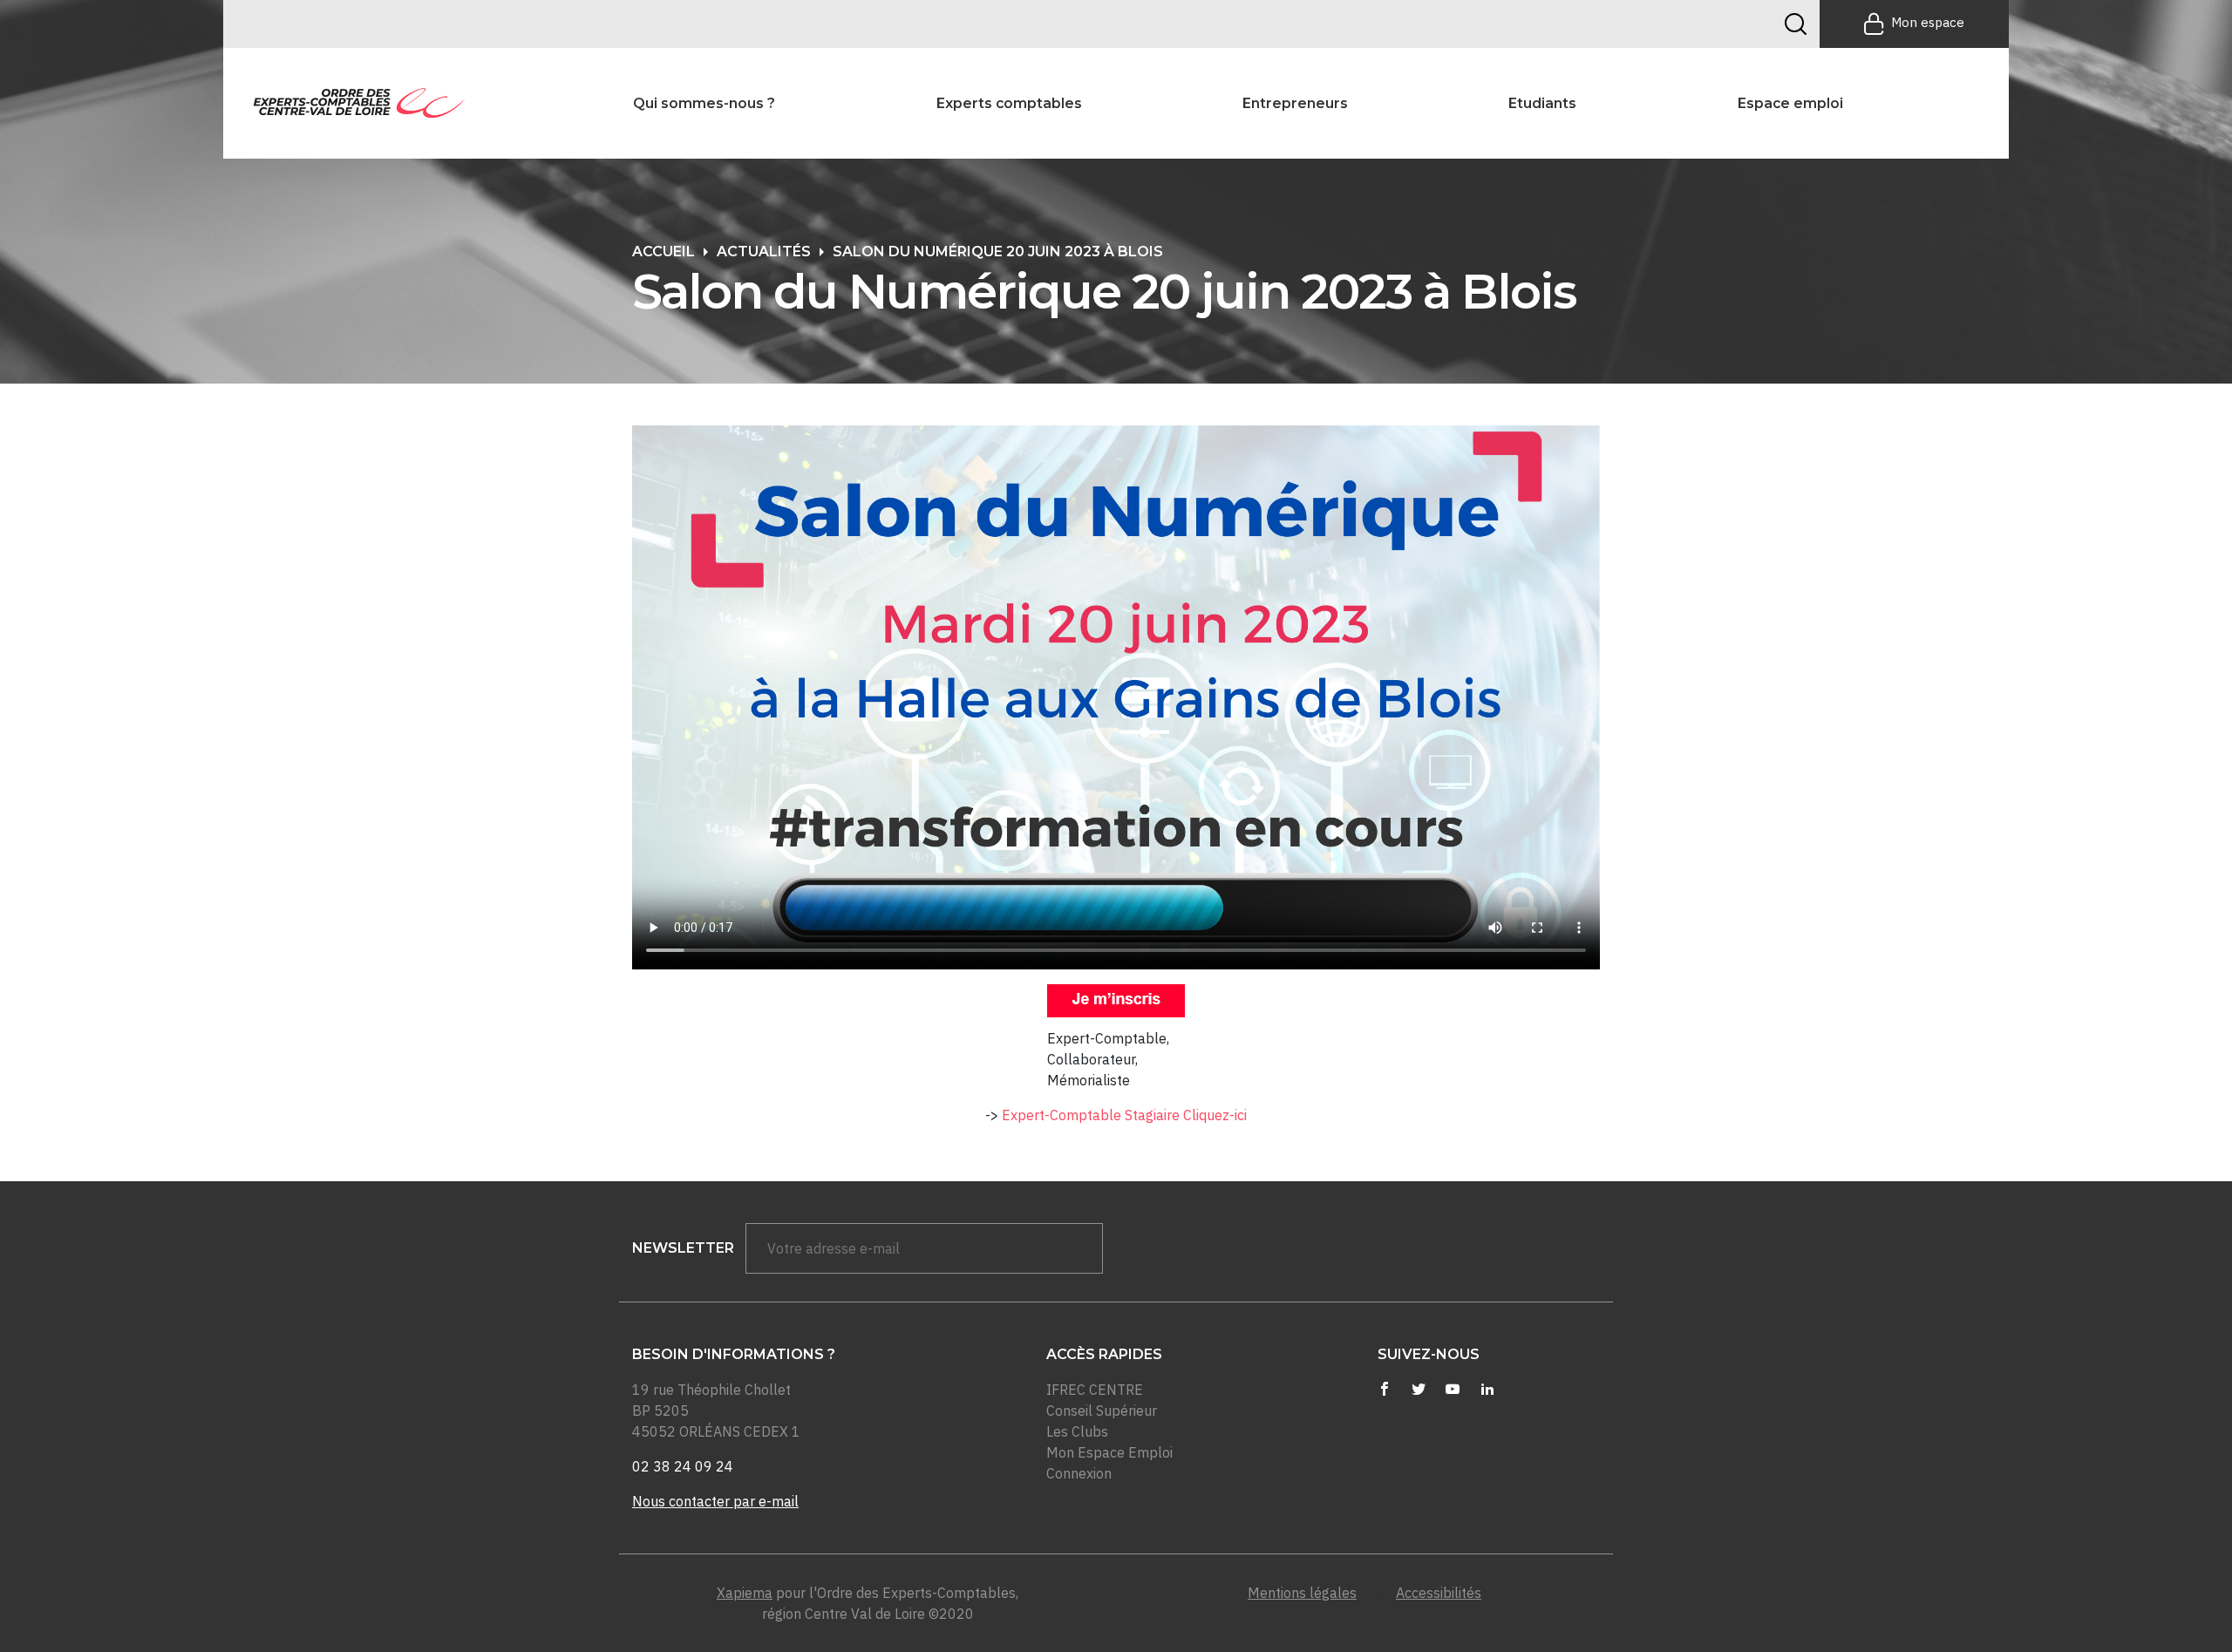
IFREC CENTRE (1095, 1390)
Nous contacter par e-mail (715, 1501)
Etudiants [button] (1542, 103)
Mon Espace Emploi (1109, 1452)
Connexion (1079, 1473)
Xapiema (745, 1593)
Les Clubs (1077, 1431)
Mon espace (1928, 22)
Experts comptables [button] (1009, 103)
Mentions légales (1302, 1593)
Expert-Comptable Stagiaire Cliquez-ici (1124, 1115)
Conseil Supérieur (1102, 1411)
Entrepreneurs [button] (1295, 103)
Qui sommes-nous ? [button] (704, 103)
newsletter (683, 1248)
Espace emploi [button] (1790, 103)
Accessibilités (1439, 1593)
